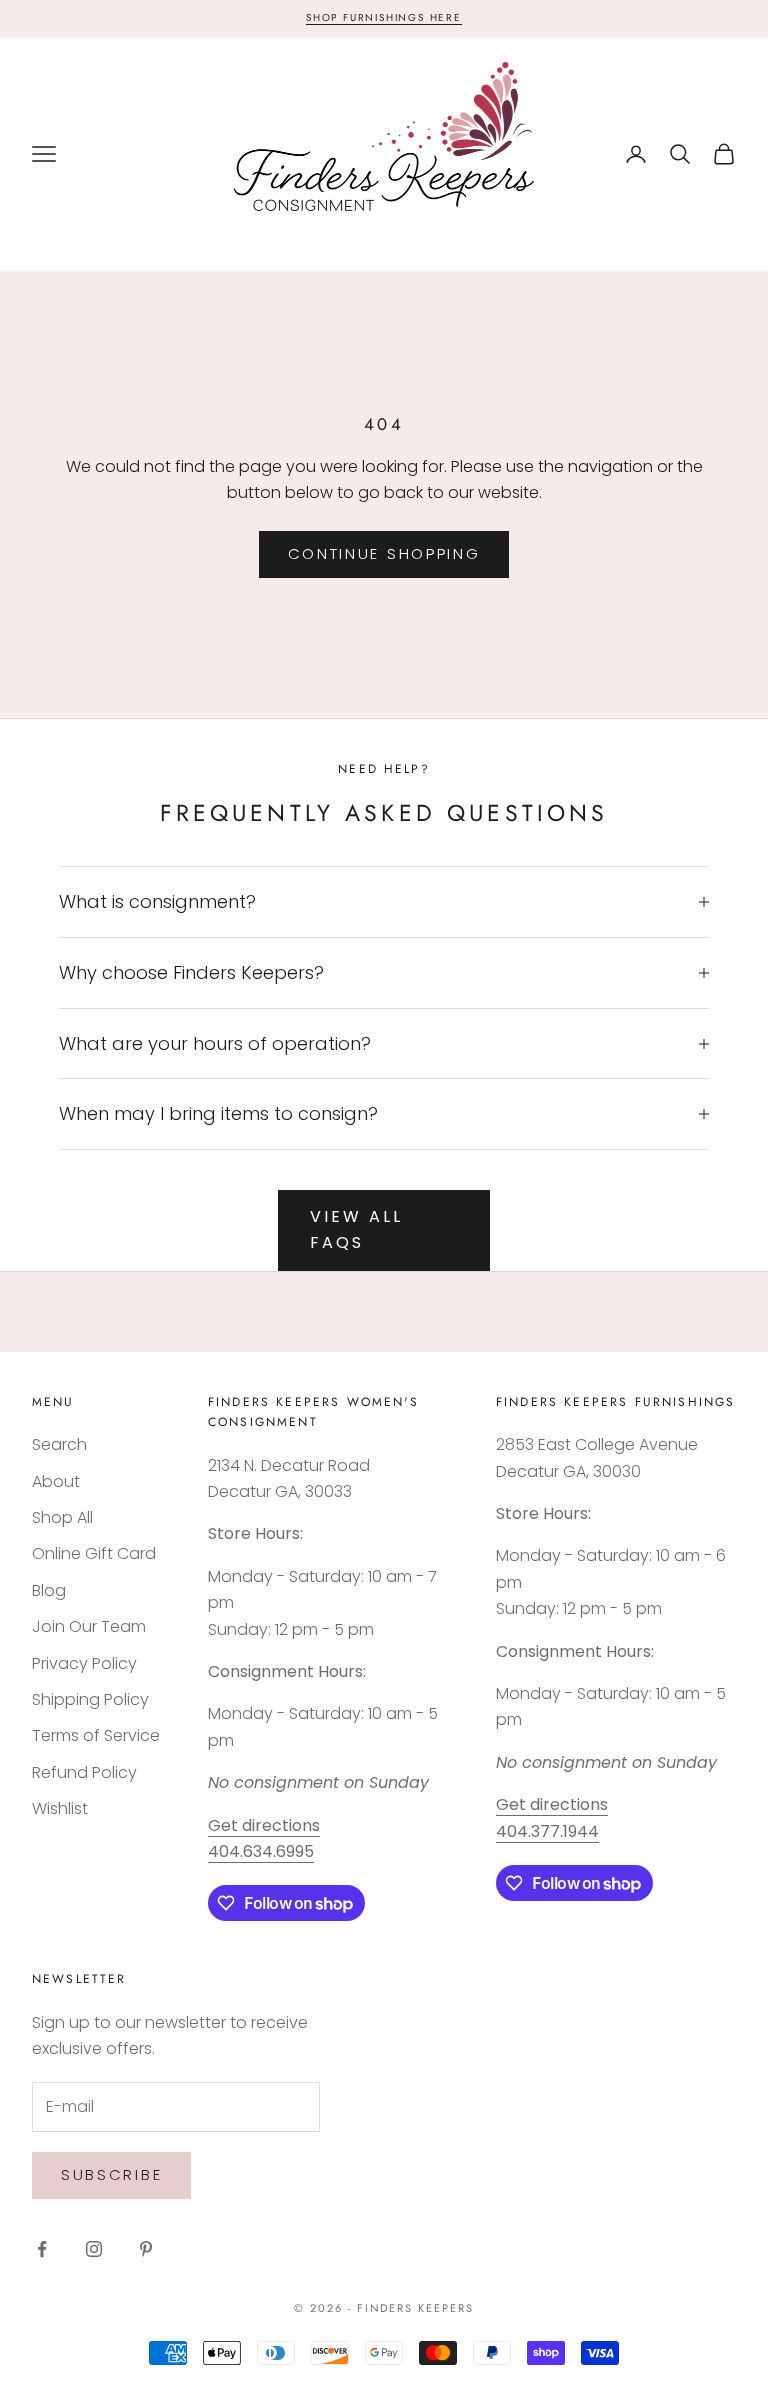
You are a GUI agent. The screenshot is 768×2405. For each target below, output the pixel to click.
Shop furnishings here (384, 17)
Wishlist (60, 1808)
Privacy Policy (84, 1663)
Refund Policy (84, 1772)
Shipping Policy (90, 1699)
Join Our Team (89, 1626)
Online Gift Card (94, 1553)
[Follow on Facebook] (42, 2249)
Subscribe (111, 2174)
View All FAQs (356, 1229)
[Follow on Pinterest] (146, 2249)
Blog (49, 1590)
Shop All (62, 1517)
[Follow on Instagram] (94, 2249)
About (56, 1481)
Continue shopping (384, 553)
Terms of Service (96, 1735)
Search (59, 1444)
